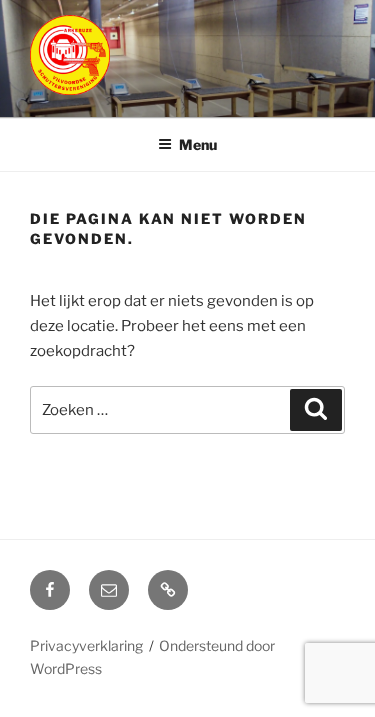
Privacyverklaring (86, 645)
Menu (198, 144)
